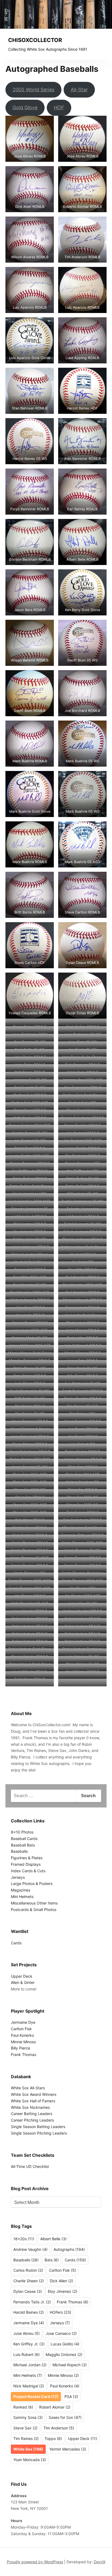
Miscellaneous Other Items (34, 1903)
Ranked (23, 2407)
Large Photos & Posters (32, 1883)
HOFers (60, 2312)
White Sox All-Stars (28, 2088)
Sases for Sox (65, 2417)
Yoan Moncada (30, 2460)
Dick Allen (61, 2281)
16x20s (24, 2239)
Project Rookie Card (36, 2396)
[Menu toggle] (104, 44)
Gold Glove (25, 107)
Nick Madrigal (29, 2386)
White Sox (28, 2449)
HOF (59, 107)
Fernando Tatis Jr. (32, 2302)
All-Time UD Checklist (30, 2166)
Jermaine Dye (23, 2022)
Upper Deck (22, 1976)
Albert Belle (53, 2239)
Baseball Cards (24, 1839)
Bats (52, 2260)
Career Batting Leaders (32, 2114)
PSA (71, 2396)
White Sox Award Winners (34, 2094)
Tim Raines (26, 2438)
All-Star (79, 90)
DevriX (100, 2562)
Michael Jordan (30, 2365)
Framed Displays (26, 1864)
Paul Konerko (22, 2035)
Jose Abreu (27, 2333)
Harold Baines (29, 2312)
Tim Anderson (59, 2428)
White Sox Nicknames (30, 2107)
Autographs (69, 2249)
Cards (16, 1943)
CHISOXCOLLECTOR (35, 40)
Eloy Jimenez (63, 2291)
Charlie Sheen (29, 2281)
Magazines (21, 1890)
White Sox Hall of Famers (33, 2101)
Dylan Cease (28, 2291)
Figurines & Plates (27, 1858)
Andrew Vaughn (30, 2249)
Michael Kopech (70, 2365)
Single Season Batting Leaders (38, 2127)
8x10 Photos (22, 1832)
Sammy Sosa (28, 2417)
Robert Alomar (55, 2407)
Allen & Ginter (23, 1982)
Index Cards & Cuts (28, 1871)
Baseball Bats (23, 1845)
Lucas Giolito (65, 2344)
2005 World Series (33, 90)
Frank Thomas (24, 2054)
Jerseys (18, 1877)
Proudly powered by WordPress (35, 2562)
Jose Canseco (61, 2333)
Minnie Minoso (23, 2042)
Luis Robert (27, 2354)
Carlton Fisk (21, 2029)
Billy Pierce (21, 2048)
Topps (53, 2438)
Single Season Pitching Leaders (39, 2133)
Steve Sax (25, 2428)
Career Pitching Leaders (32, 2120)
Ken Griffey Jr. (29, 2344)
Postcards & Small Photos (34, 1910)
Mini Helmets (22, 1897)
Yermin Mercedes (68, 2449)
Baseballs (19, 1851)
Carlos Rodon (28, 2270)
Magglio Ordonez (64, 2354)
